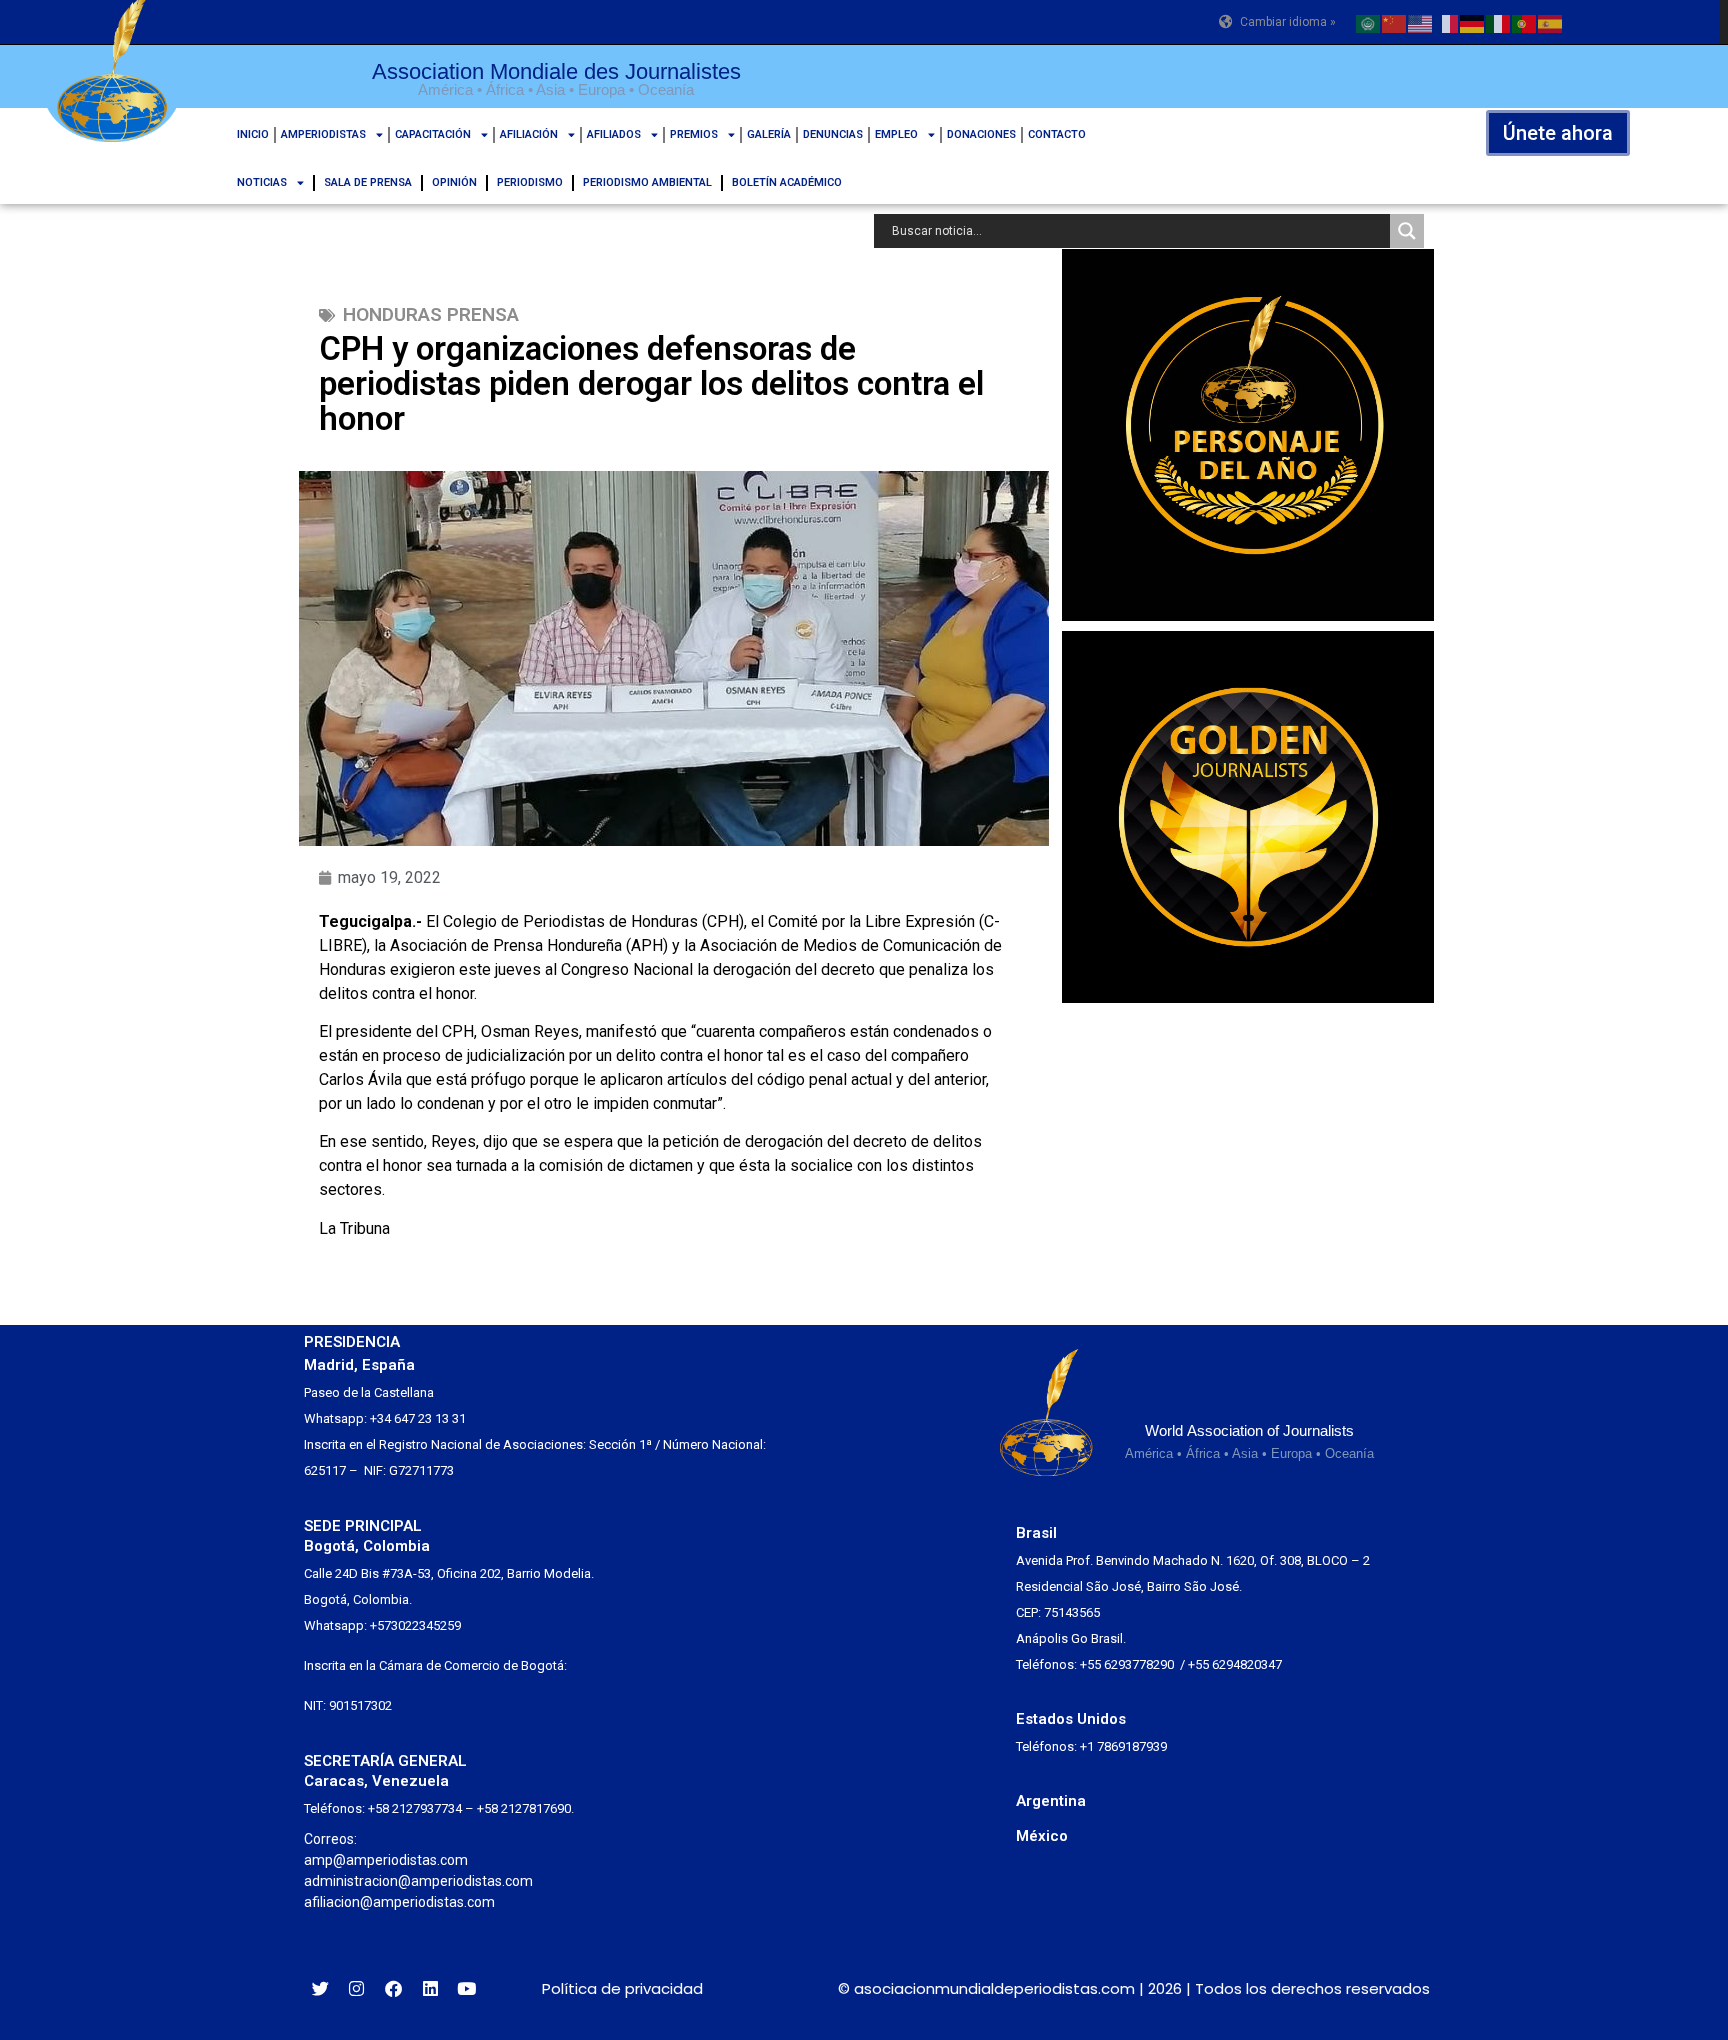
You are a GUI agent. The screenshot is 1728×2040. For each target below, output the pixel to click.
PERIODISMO (530, 182)
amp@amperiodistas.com (386, 1860)
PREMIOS (694, 134)
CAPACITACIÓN (433, 134)
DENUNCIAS (833, 134)
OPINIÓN (454, 182)
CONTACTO (1057, 134)
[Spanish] (1551, 22)
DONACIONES (981, 134)
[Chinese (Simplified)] (1395, 22)
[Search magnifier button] (1407, 231)
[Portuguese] (1525, 22)
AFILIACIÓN (529, 134)
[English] (1421, 22)
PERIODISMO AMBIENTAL (647, 182)
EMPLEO (896, 134)
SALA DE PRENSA (368, 182)
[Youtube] (466, 1988)
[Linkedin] (430, 1988)
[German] (1473, 22)
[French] (1447, 22)
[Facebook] (393, 1988)
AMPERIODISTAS (323, 134)
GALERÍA (769, 134)
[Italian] (1499, 22)
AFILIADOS (614, 134)
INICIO (253, 134)
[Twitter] (320, 1988)
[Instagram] (357, 1988)
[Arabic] (1369, 22)
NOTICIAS (262, 182)
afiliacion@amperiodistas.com (399, 1902)
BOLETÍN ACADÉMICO (787, 182)
